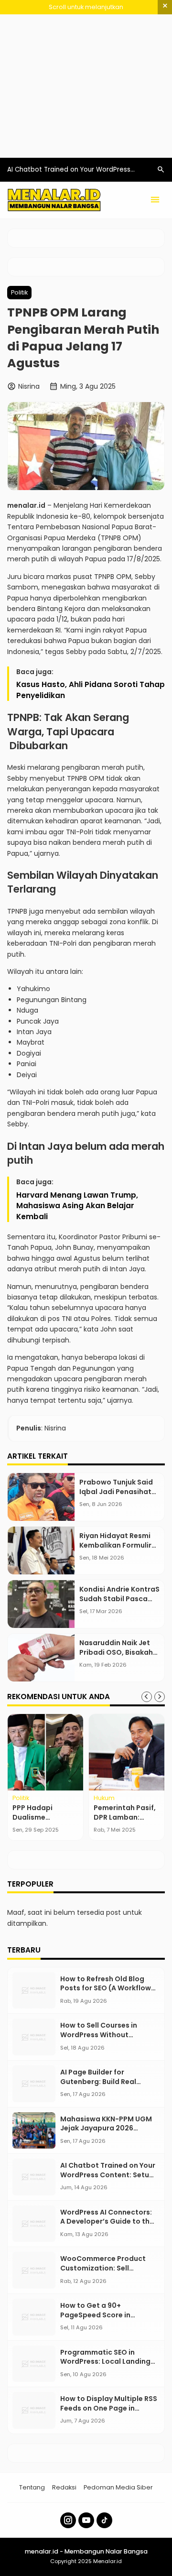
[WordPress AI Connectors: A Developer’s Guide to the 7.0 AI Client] (34, 2224)
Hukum (104, 1798)
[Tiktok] (104, 2520)
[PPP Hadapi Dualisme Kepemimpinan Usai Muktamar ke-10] (45, 1752)
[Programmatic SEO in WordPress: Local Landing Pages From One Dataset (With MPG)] (34, 2364)
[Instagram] (68, 2520)
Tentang (32, 2487)
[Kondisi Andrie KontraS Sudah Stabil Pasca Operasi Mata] (41, 1604)
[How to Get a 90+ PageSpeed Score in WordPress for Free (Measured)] (34, 2317)
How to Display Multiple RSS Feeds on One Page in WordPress (109, 2408)
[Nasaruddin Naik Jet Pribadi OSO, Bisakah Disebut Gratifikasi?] (41, 1658)
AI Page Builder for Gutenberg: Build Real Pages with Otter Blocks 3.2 (108, 2081)
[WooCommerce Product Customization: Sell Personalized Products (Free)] (34, 2270)
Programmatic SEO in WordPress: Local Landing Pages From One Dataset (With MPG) (105, 2366)
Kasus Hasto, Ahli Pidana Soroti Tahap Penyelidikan (91, 690)
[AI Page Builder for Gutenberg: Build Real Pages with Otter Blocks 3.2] (34, 2084)
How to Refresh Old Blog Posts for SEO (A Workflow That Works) (106, 1988)
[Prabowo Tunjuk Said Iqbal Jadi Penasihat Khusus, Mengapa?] (41, 1497)
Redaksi (64, 2487)
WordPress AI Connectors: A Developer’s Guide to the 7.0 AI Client (107, 2221)
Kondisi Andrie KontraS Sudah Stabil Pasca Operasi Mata (119, 1599)
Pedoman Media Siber (118, 2487)
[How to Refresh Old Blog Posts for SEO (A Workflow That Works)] (34, 1991)
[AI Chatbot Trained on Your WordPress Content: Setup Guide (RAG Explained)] (34, 2177)
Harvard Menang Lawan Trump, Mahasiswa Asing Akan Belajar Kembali (77, 1206)
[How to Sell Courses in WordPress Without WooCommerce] (34, 2037)
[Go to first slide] (160, 1697)
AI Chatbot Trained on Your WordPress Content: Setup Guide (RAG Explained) (108, 2175)
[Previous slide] (147, 1697)
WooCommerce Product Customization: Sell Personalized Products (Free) (103, 2273)
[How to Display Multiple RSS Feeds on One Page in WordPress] (34, 2410)
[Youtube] (86, 2520)
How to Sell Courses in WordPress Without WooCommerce (99, 2035)
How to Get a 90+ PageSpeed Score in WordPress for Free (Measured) (95, 2319)
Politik (19, 292)
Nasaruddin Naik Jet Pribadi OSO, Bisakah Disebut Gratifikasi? (116, 1652)
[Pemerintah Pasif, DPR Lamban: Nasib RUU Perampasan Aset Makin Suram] (127, 1752)
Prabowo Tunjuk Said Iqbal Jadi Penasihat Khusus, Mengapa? (116, 1491)
